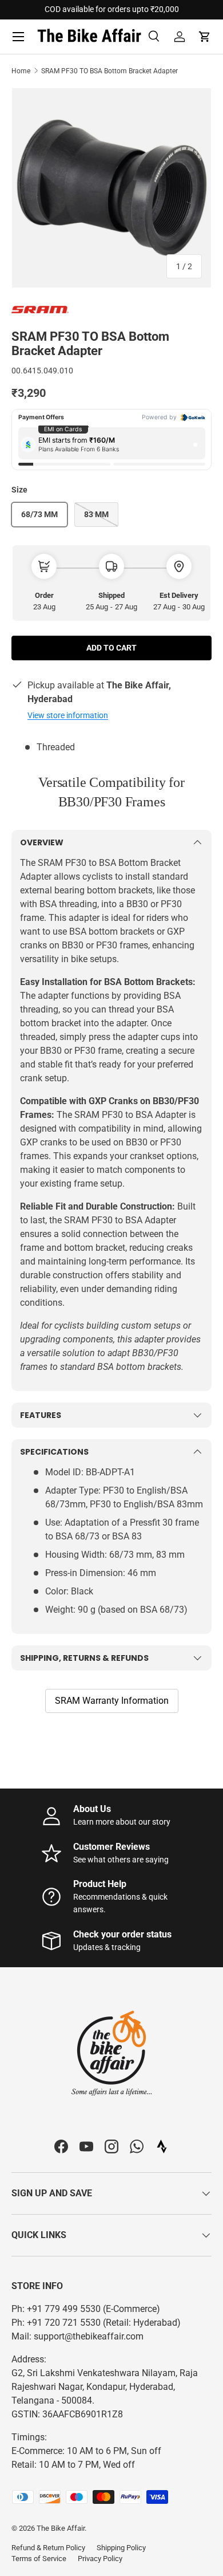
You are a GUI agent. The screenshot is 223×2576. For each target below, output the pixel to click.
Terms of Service (39, 2559)
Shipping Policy (121, 2548)
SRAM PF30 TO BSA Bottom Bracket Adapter (109, 71)
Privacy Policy (100, 2559)
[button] (205, 37)
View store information (68, 715)
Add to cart (111, 648)
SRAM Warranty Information (112, 1701)
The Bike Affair (61, 2528)
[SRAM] (40, 308)
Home (21, 71)
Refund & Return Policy (48, 2548)
